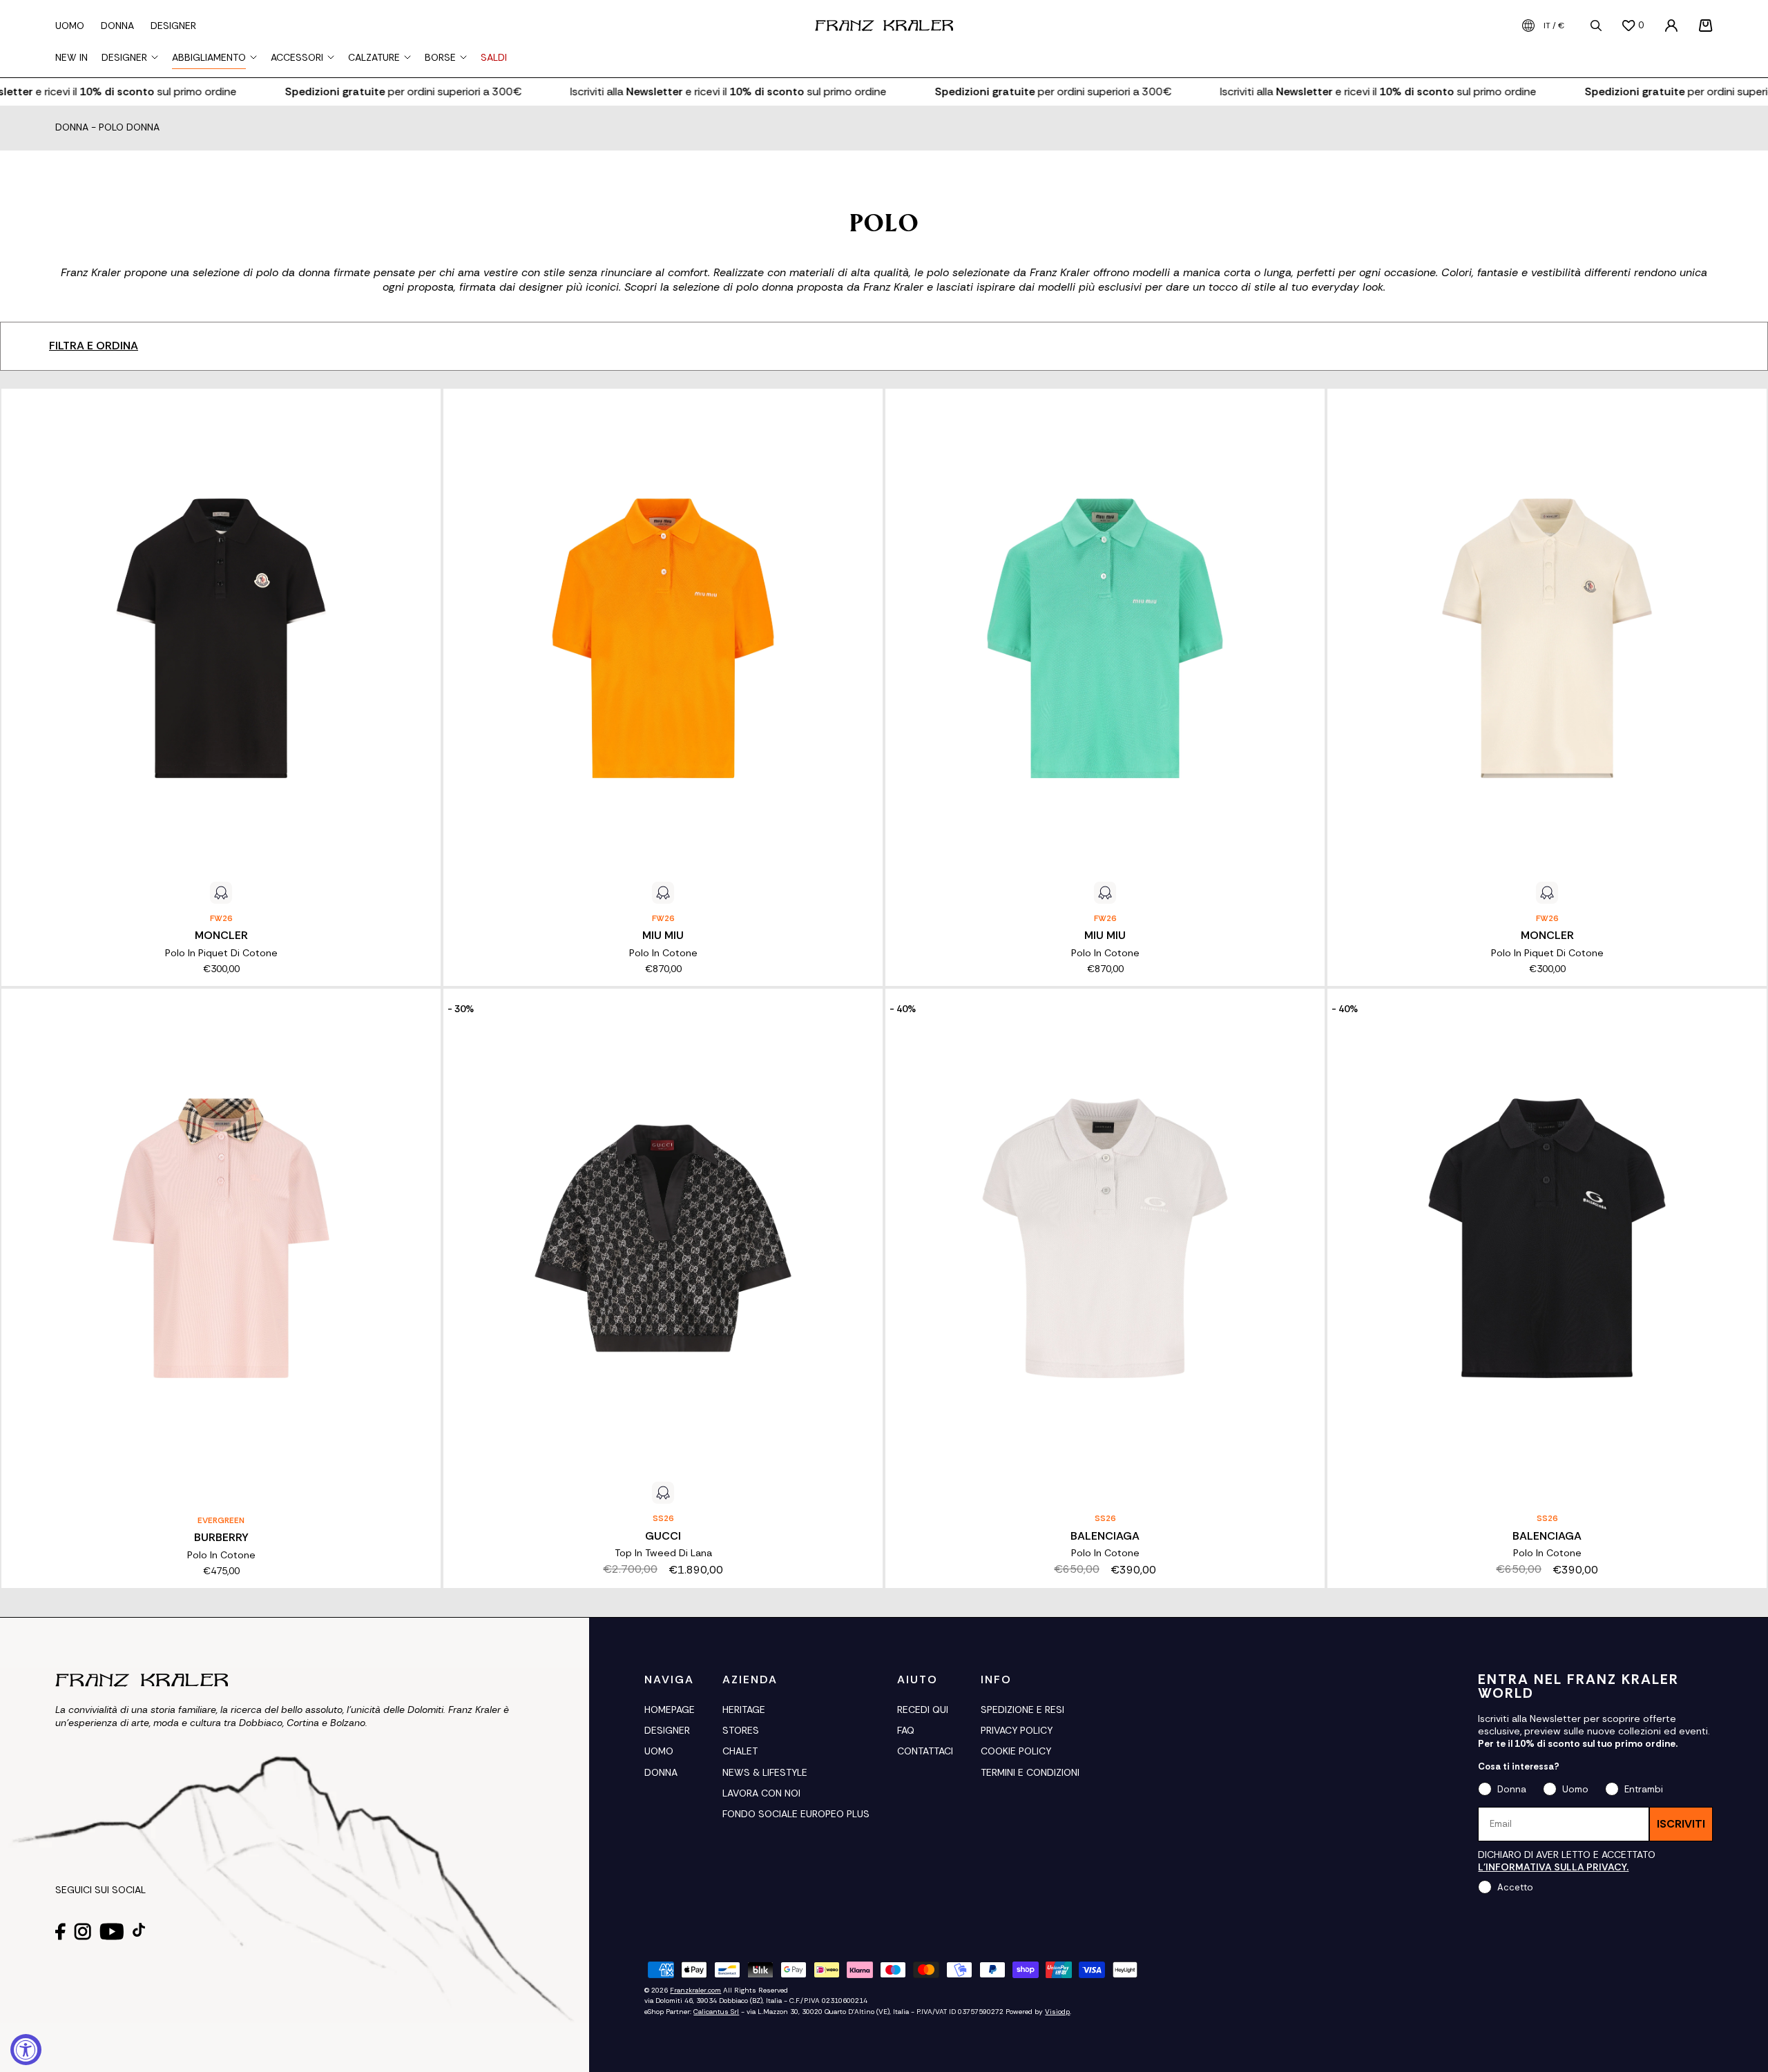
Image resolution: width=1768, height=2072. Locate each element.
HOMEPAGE (670, 1710)
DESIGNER (667, 1730)
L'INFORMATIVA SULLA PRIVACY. (1553, 1867)
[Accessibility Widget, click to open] (26, 2050)
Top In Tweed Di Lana (663, 1553)
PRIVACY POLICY (1017, 1730)
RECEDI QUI (923, 1710)
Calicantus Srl (716, 2012)
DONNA (661, 1772)
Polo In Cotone (663, 953)
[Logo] (884, 26)
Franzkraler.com (695, 1990)
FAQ (906, 1730)
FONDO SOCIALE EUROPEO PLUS (796, 1814)
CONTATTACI (925, 1751)
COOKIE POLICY (1016, 1751)
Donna (72, 128)
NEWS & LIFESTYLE (765, 1772)
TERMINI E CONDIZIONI (1030, 1772)
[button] (1706, 26)
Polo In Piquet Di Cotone (221, 953)
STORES (741, 1730)
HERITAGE (744, 1710)
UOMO (659, 1751)
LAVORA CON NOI (761, 1793)
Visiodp (1057, 2012)
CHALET (740, 1751)
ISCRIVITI (1681, 1824)
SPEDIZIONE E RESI (1022, 1710)
